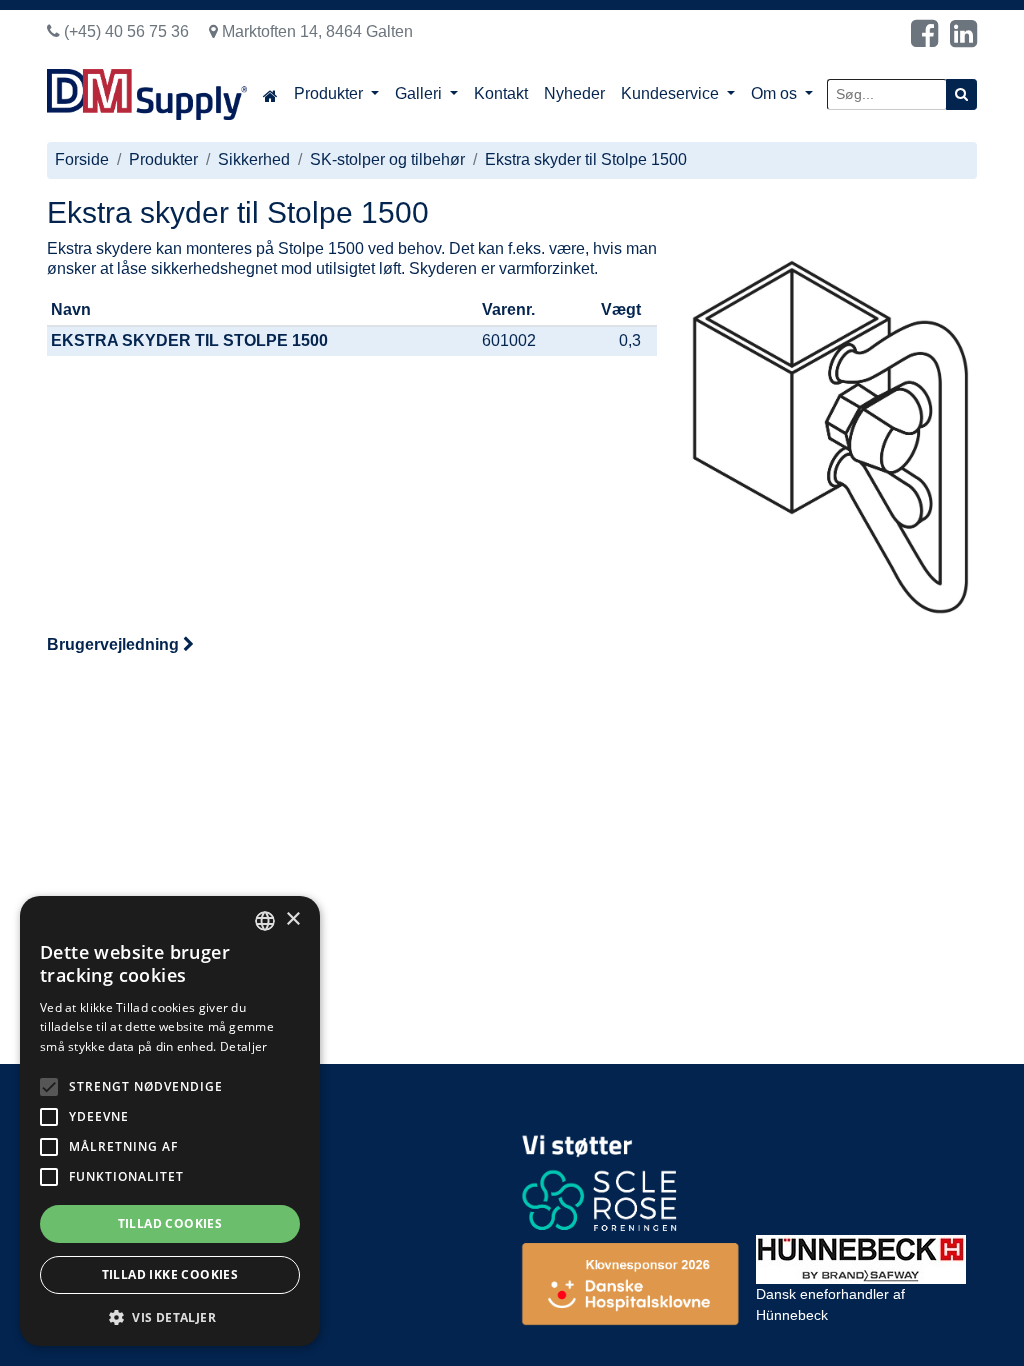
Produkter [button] (330, 93)
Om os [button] (776, 93)
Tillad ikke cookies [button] (170, 1274)
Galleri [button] (420, 93)
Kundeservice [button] (672, 93)
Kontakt (501, 93)
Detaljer (243, 1046)
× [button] (292, 919)
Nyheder (574, 93)
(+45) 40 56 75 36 (124, 31)
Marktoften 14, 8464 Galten (315, 31)
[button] (170, 1316)
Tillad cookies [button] (170, 1223)
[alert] (170, 1121)
